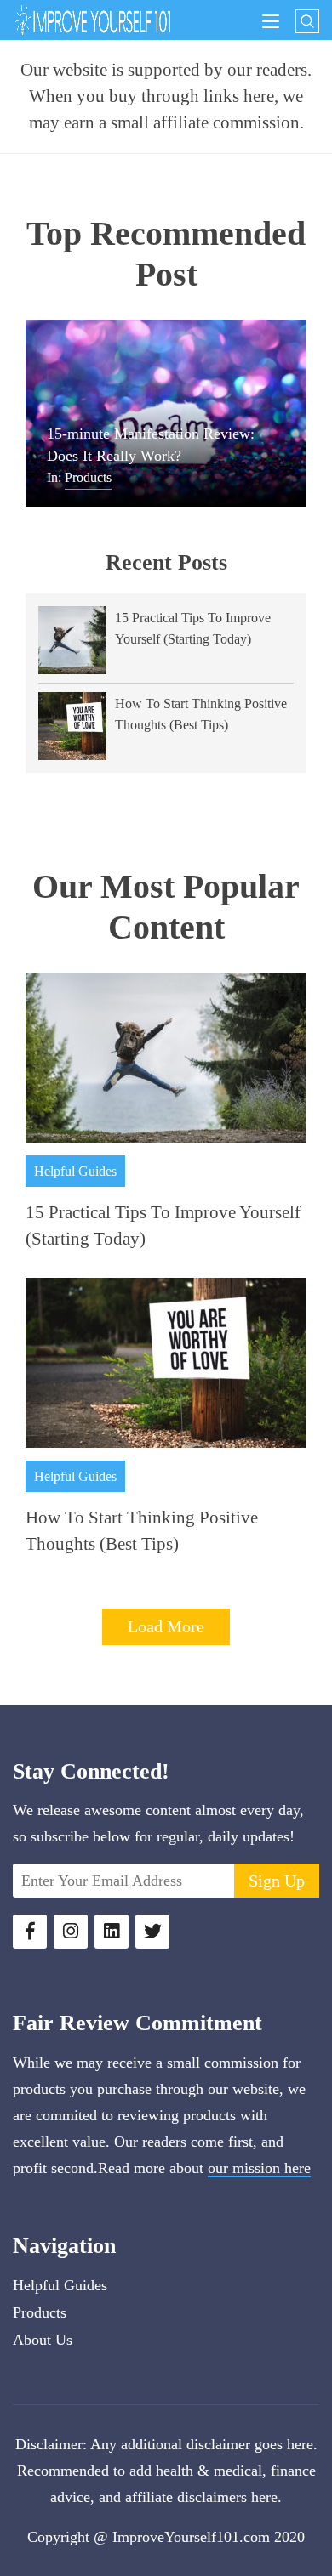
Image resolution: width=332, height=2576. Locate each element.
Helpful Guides (75, 1171)
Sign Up (277, 1881)
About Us (43, 2340)
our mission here (259, 2168)
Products (88, 477)
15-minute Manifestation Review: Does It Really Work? (151, 445)
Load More (166, 1626)
